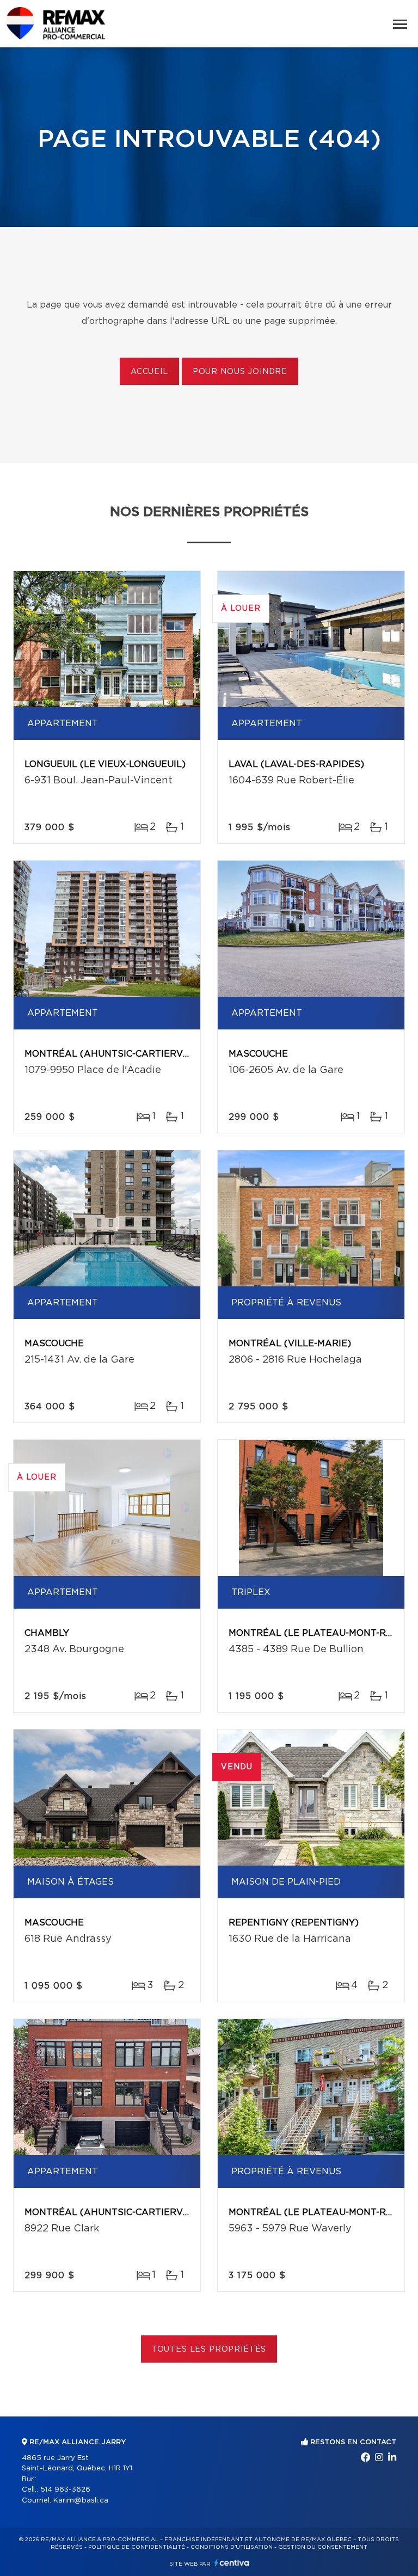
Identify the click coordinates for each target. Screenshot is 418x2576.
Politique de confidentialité (137, 2547)
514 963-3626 (65, 2490)
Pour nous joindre (240, 372)
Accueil (149, 372)
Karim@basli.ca (81, 2501)
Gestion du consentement (323, 2547)
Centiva (232, 2563)
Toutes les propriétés (209, 2350)
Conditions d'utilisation (232, 2547)
